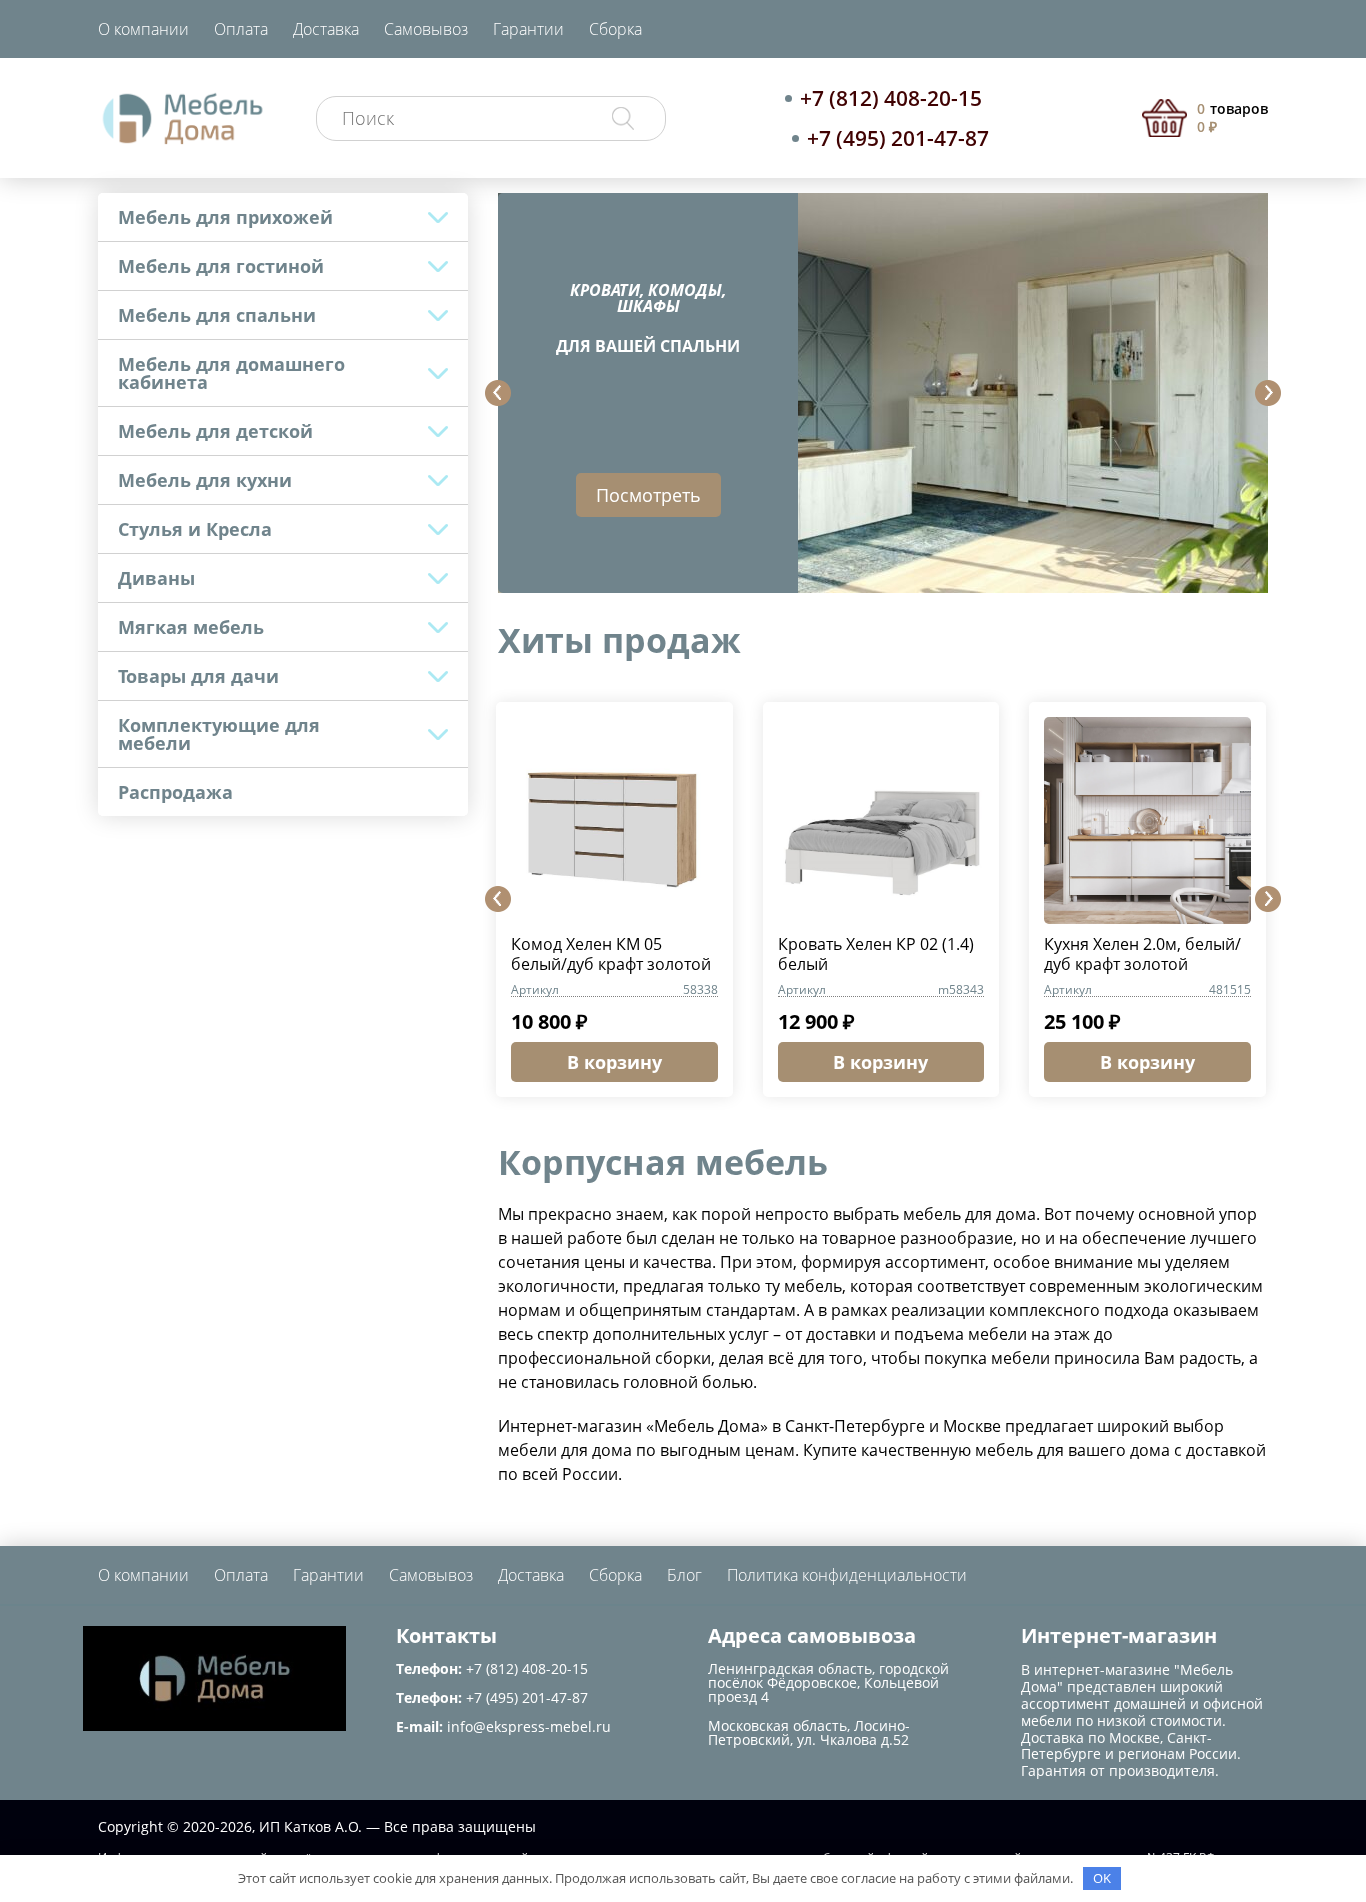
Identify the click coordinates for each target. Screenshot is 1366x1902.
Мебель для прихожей (225, 217)
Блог (684, 1575)
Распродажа (175, 792)
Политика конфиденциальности (847, 1575)
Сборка (615, 29)
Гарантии (528, 29)
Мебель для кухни (205, 480)
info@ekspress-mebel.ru (529, 1726)
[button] (498, 393)
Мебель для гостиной (221, 266)
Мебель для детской (215, 431)
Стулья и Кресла (195, 529)
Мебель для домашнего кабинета (231, 373)
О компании (143, 29)
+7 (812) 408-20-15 (891, 98)
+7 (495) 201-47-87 (898, 138)
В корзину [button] (614, 1062)
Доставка (326, 29)
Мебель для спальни (217, 315)
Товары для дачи (198, 676)
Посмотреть (648, 495)
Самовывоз (426, 29)
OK (1102, 1878)
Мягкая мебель (191, 627)
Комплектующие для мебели (219, 734)
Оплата (241, 29)
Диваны (156, 578)
